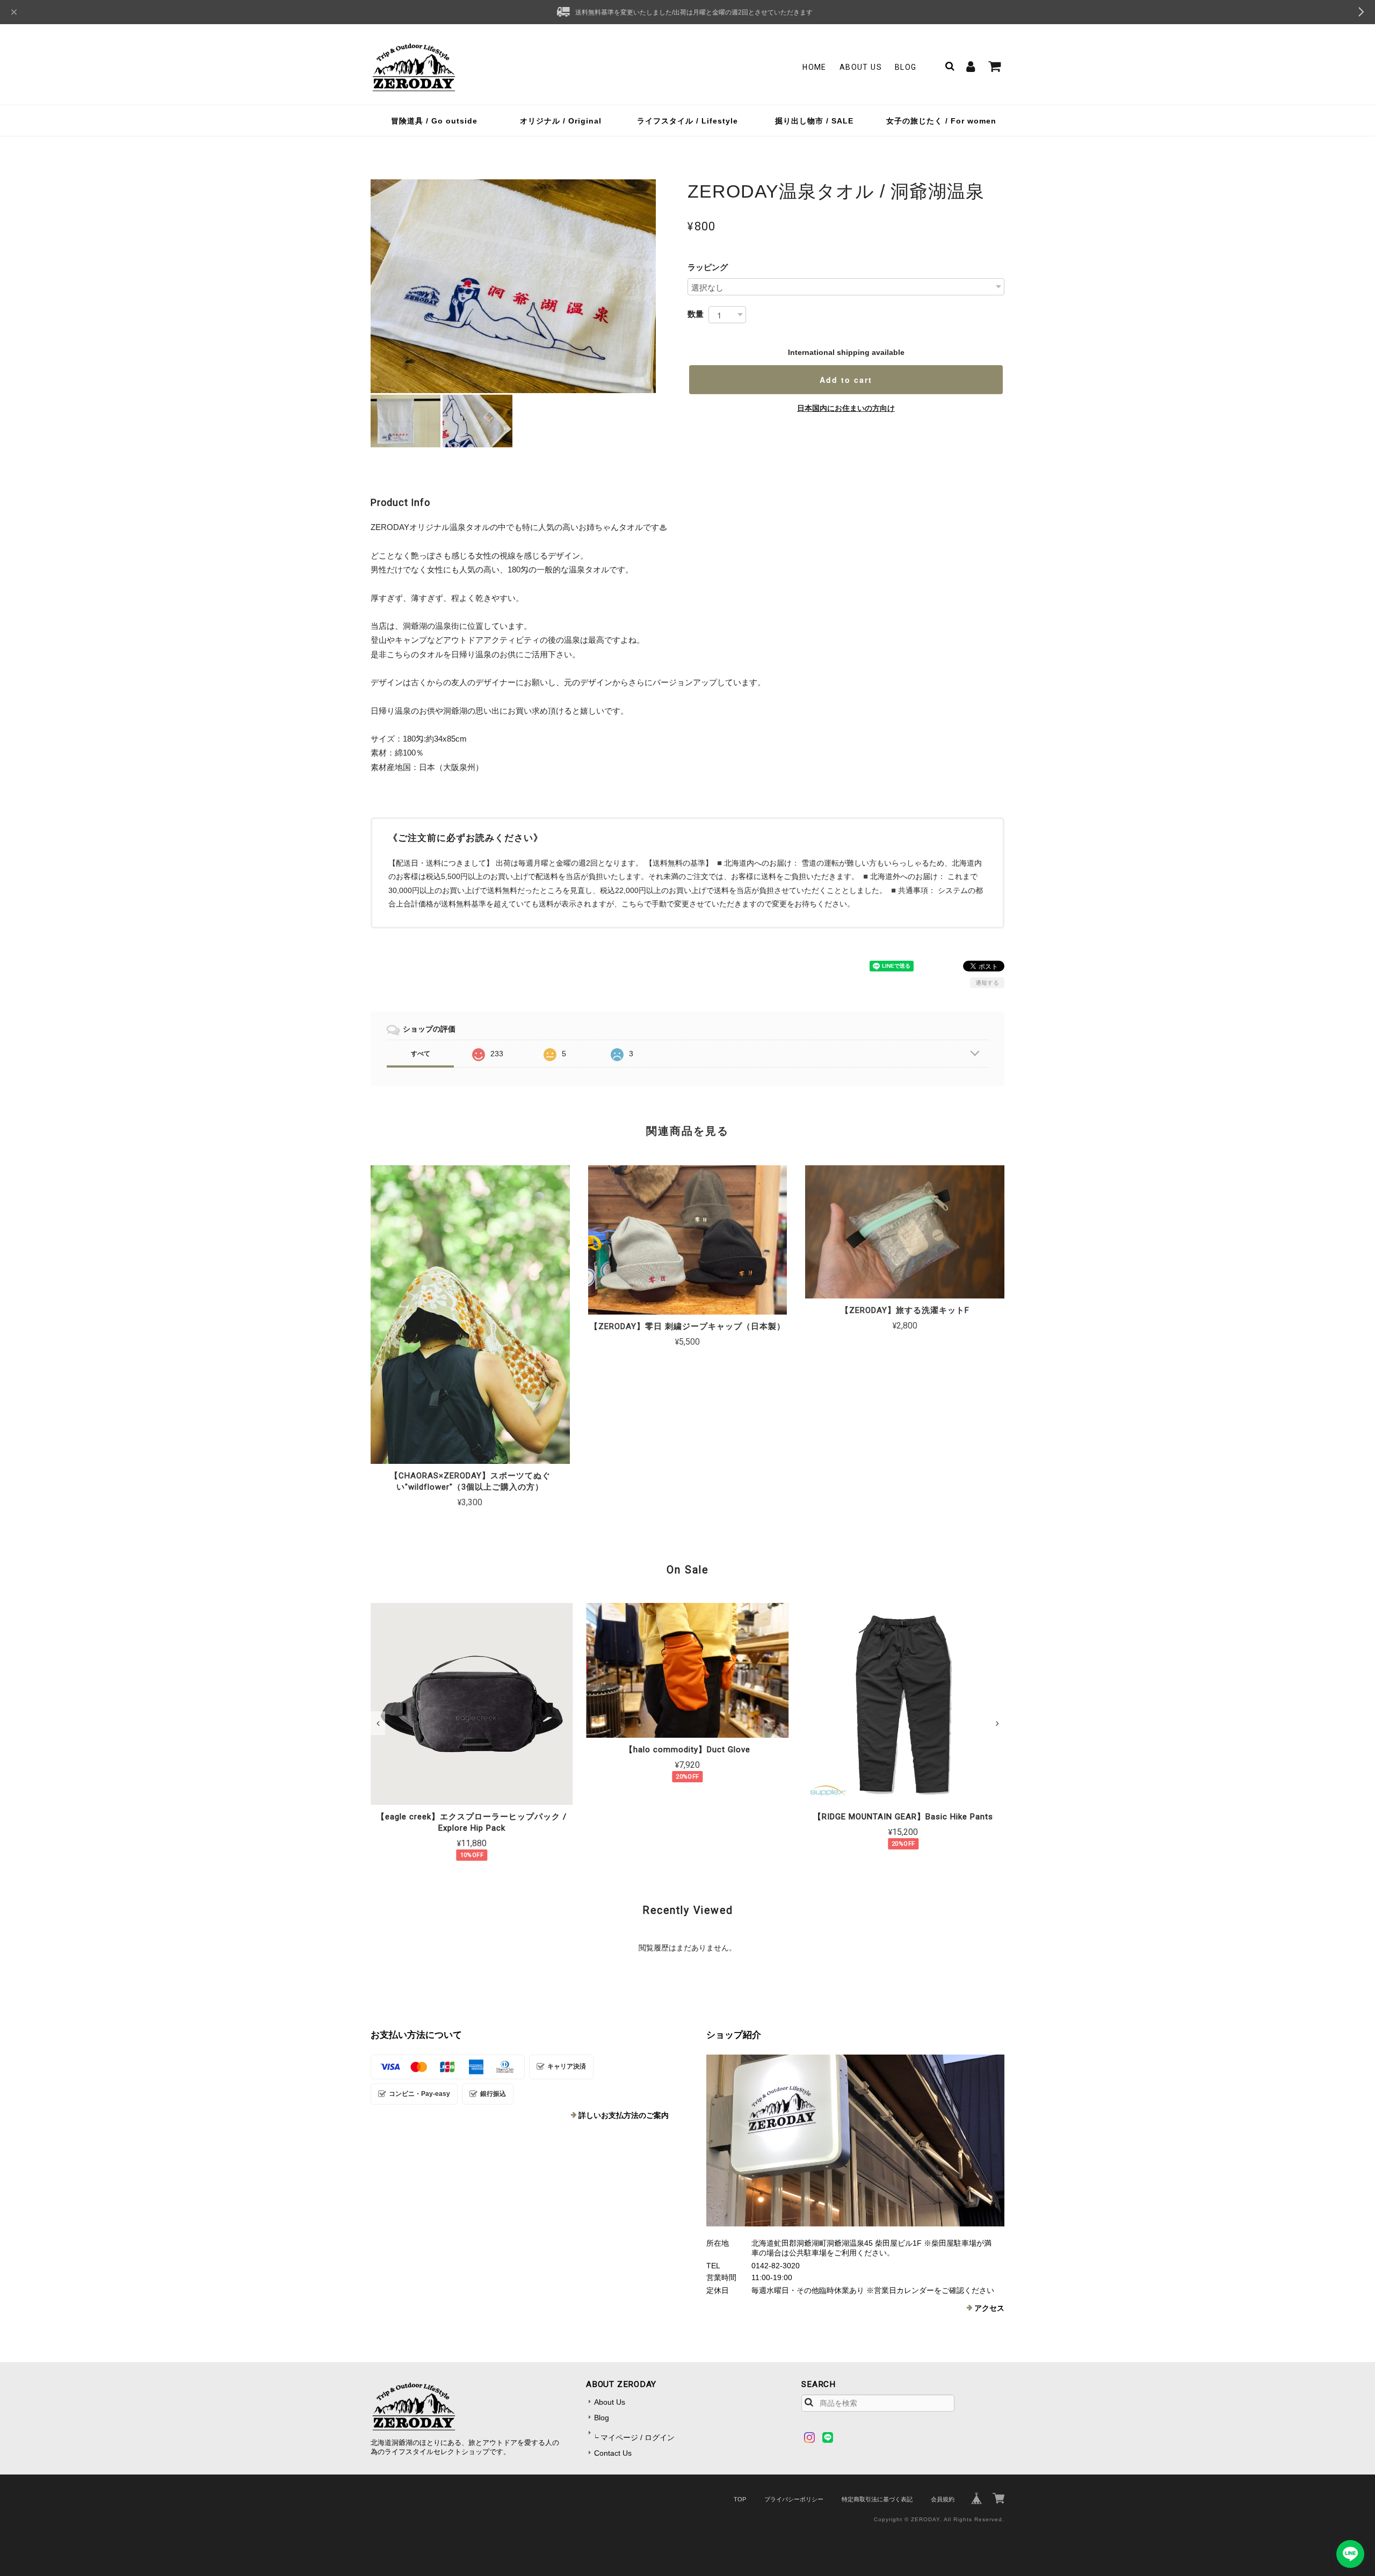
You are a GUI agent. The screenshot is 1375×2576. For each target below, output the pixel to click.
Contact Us (613, 2453)
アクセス (989, 2308)
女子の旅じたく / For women (941, 121)
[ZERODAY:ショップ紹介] (855, 2140)
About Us (861, 67)
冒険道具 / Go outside (434, 121)
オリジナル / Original (561, 121)
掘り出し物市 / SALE (814, 121)
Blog (906, 67)
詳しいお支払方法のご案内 (624, 2115)
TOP (740, 2499)
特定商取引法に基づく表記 (877, 2499)
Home (815, 67)
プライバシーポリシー (794, 2499)
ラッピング (708, 267)
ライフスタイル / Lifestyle (687, 121)
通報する (987, 983)
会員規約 (943, 2499)
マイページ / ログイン (638, 2437)
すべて (421, 1054)
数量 (696, 314)
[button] (378, 1723)
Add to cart (846, 380)
